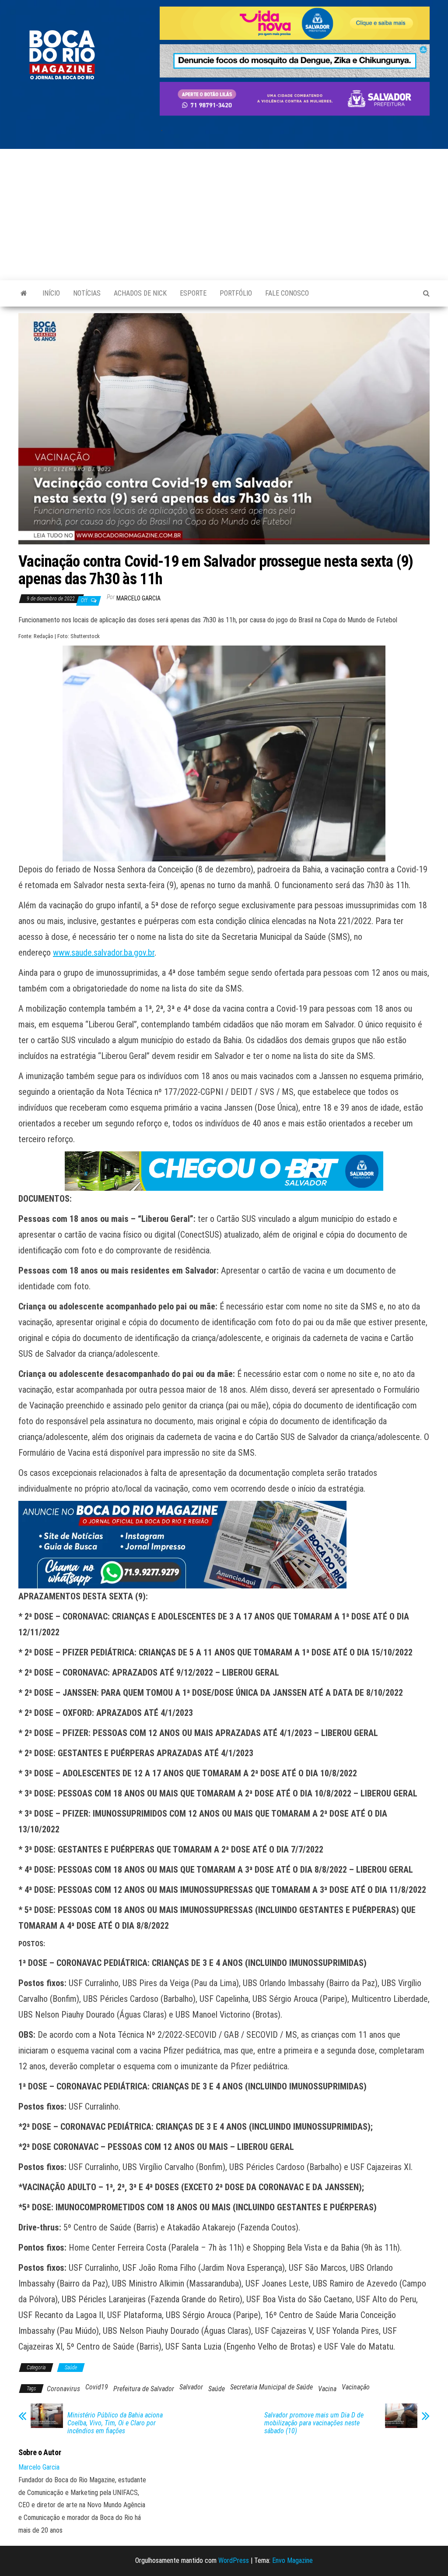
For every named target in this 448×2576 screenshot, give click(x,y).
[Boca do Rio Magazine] (24, 293)
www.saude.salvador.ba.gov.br (104, 953)
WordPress (234, 2560)
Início (51, 293)
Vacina (327, 2389)
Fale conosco (287, 293)
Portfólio (236, 293)
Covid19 (97, 2387)
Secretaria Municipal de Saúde (271, 2387)
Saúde (71, 2368)
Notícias (87, 293)
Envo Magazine (292, 2560)
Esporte (193, 293)
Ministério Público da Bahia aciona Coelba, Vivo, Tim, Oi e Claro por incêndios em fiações (115, 2423)
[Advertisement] (224, 215)
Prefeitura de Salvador (144, 2389)
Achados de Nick (140, 293)
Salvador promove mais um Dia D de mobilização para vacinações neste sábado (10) (314, 2423)
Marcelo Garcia (138, 598)
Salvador (191, 2387)
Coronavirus (63, 2389)
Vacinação (356, 2387)
